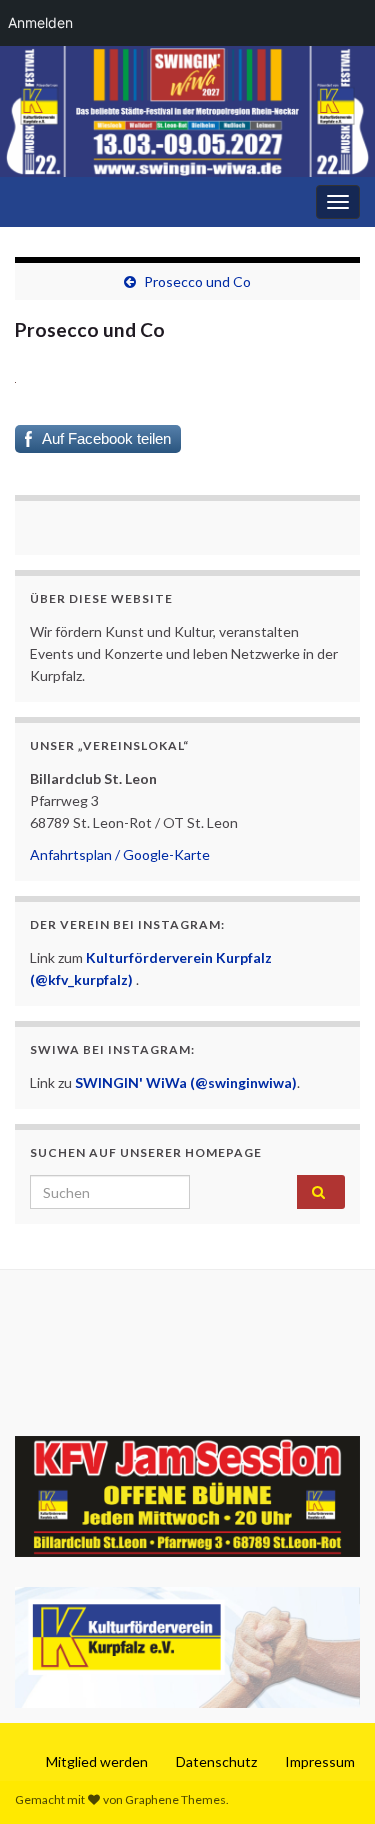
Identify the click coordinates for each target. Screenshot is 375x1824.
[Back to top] (330, 1779)
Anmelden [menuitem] (40, 22)
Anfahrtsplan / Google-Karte (120, 854)
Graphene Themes (175, 1799)
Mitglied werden (97, 1761)
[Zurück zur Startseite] (187, 111)
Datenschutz (216, 1761)
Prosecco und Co (197, 281)
